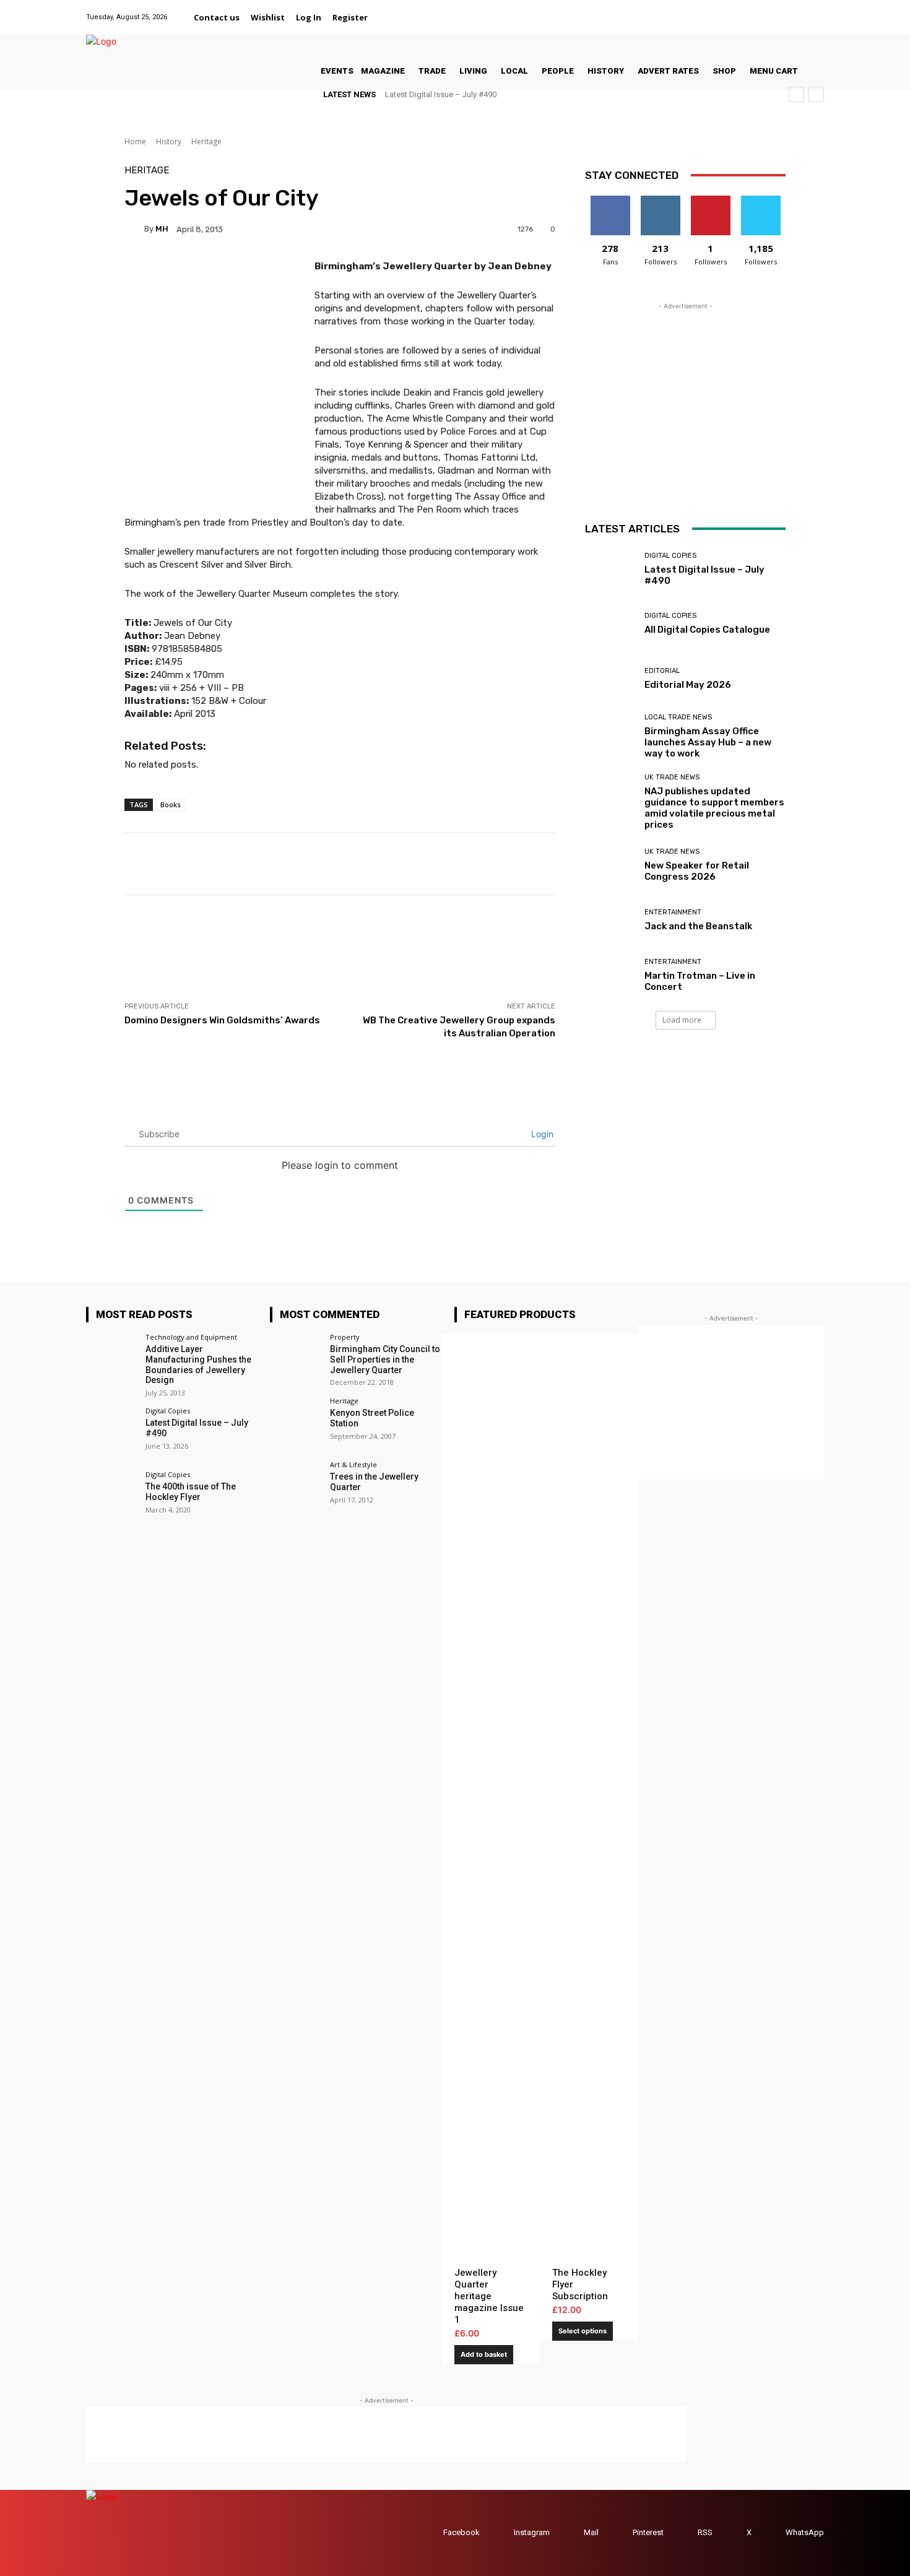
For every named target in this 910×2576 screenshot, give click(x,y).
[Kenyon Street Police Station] (296, 1423)
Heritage (206, 141)
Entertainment (673, 912)
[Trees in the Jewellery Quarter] (296, 1487)
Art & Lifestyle (353, 1464)
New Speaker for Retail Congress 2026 (697, 871)
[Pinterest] (785, 10)
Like (610, 200)
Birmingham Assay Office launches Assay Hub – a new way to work (708, 742)
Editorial (662, 671)
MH (162, 229)
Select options (583, 2331)
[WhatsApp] (816, 10)
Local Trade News (678, 717)
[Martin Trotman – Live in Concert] (610, 975)
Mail (591, 2532)
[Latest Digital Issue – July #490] (610, 569)
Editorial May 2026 (688, 685)
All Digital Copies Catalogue (707, 630)
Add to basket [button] (484, 2354)
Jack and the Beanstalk (698, 926)
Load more (682, 1020)
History (169, 141)
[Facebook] (723, 10)
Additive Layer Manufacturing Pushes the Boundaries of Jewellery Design (198, 1364)
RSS (705, 2532)
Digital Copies (670, 556)
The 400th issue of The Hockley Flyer (191, 1492)
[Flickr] (738, 10)
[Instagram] (754, 10)
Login (541, 1134)
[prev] (796, 94)
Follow (660, 200)
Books (171, 804)
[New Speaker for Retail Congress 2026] (610, 865)
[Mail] (769, 10)
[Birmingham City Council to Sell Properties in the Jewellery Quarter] (296, 1359)
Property (345, 1337)
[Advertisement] (350, 948)
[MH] (134, 229)
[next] (816, 94)
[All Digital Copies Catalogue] (610, 624)
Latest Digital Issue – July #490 (441, 94)
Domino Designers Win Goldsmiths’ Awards (222, 1020)
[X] (801, 10)
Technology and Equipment (191, 1337)
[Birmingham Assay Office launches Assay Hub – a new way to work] (610, 734)
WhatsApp (805, 2532)
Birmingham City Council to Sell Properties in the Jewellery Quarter (385, 1360)
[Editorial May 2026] (610, 679)
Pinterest (648, 2532)
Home (135, 141)
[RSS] (686, 2533)
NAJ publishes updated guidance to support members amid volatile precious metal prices (714, 808)
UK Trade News (672, 777)
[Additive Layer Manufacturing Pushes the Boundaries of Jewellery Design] (112, 1359)
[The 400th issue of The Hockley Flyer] (112, 1497)
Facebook (461, 2532)
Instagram (532, 2532)
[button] (388, 17)
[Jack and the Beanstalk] (610, 920)
